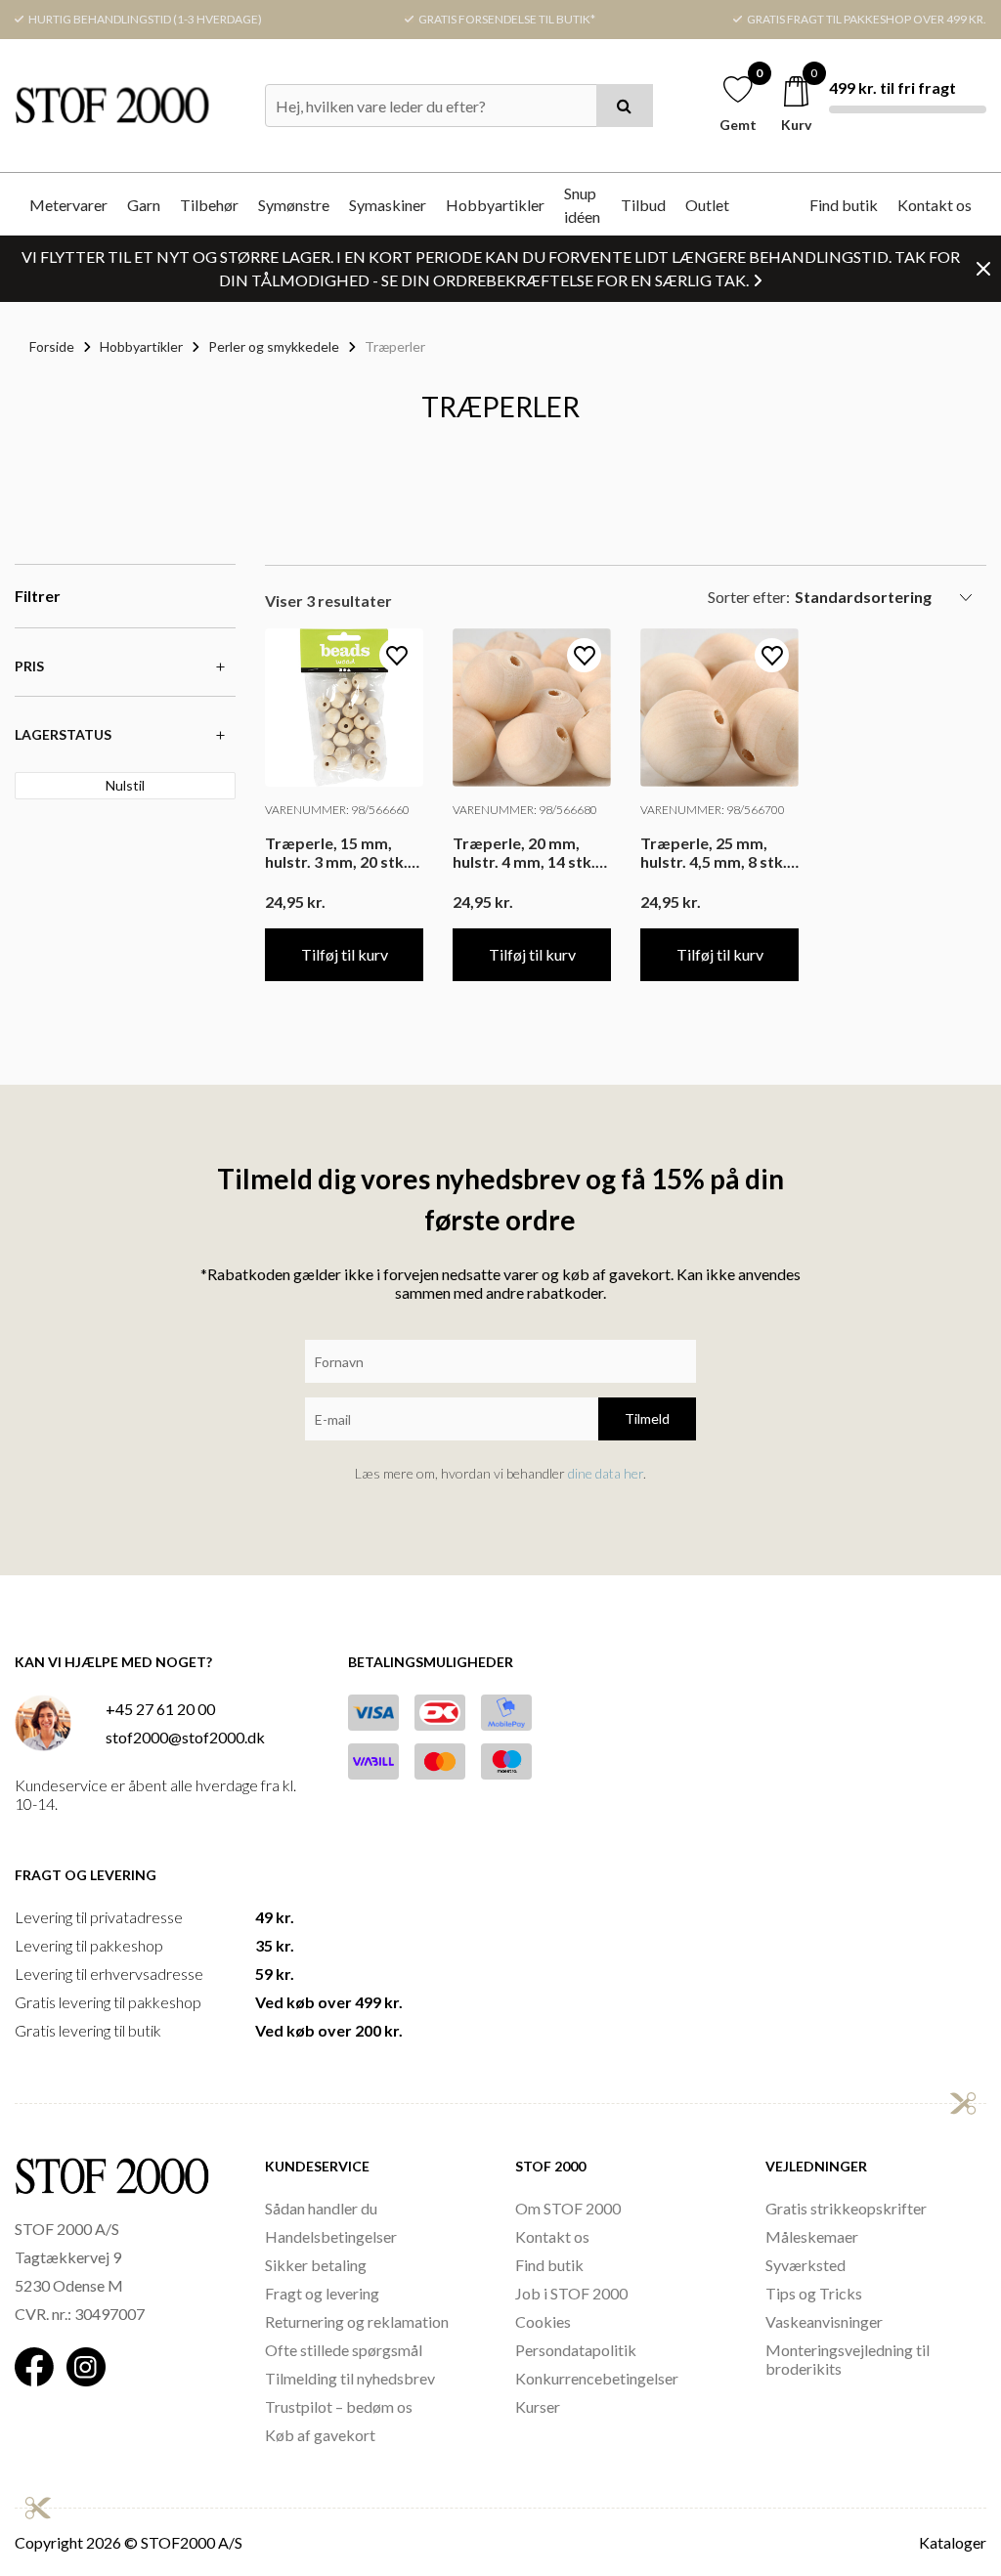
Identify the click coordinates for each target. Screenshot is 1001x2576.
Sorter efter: (749, 597)
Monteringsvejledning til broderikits (848, 2359)
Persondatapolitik (576, 2350)
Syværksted (805, 2265)
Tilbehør (209, 205)
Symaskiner (388, 205)
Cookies (543, 2321)
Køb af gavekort (320, 2435)
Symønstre (294, 205)
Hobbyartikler (495, 205)
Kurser (538, 2406)
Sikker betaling (316, 2265)
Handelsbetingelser (331, 2236)
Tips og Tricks (814, 2293)
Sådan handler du (321, 2208)
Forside (52, 346)
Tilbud (643, 205)
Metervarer (68, 205)
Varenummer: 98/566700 (713, 810)
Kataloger (953, 2542)
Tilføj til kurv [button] (345, 954)
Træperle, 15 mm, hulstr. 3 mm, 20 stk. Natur (336, 852)
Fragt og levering (322, 2293)
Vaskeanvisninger (824, 2321)
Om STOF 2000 (568, 2208)
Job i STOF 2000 (571, 2293)
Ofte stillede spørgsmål (344, 2350)
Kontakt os (935, 205)
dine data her (606, 1473)
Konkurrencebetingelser (597, 2378)
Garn (144, 205)
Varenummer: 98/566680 (525, 810)
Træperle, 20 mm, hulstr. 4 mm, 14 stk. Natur (524, 852)
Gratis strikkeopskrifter (846, 2208)
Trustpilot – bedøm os (339, 2406)
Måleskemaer (812, 2236)
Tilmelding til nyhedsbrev (350, 2378)
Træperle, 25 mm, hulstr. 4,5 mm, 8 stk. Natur (714, 852)
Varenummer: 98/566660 (337, 810)
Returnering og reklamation (357, 2321)
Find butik (844, 205)
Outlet (707, 205)
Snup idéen (582, 205)
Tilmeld (647, 1418)
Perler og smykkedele (274, 346)
